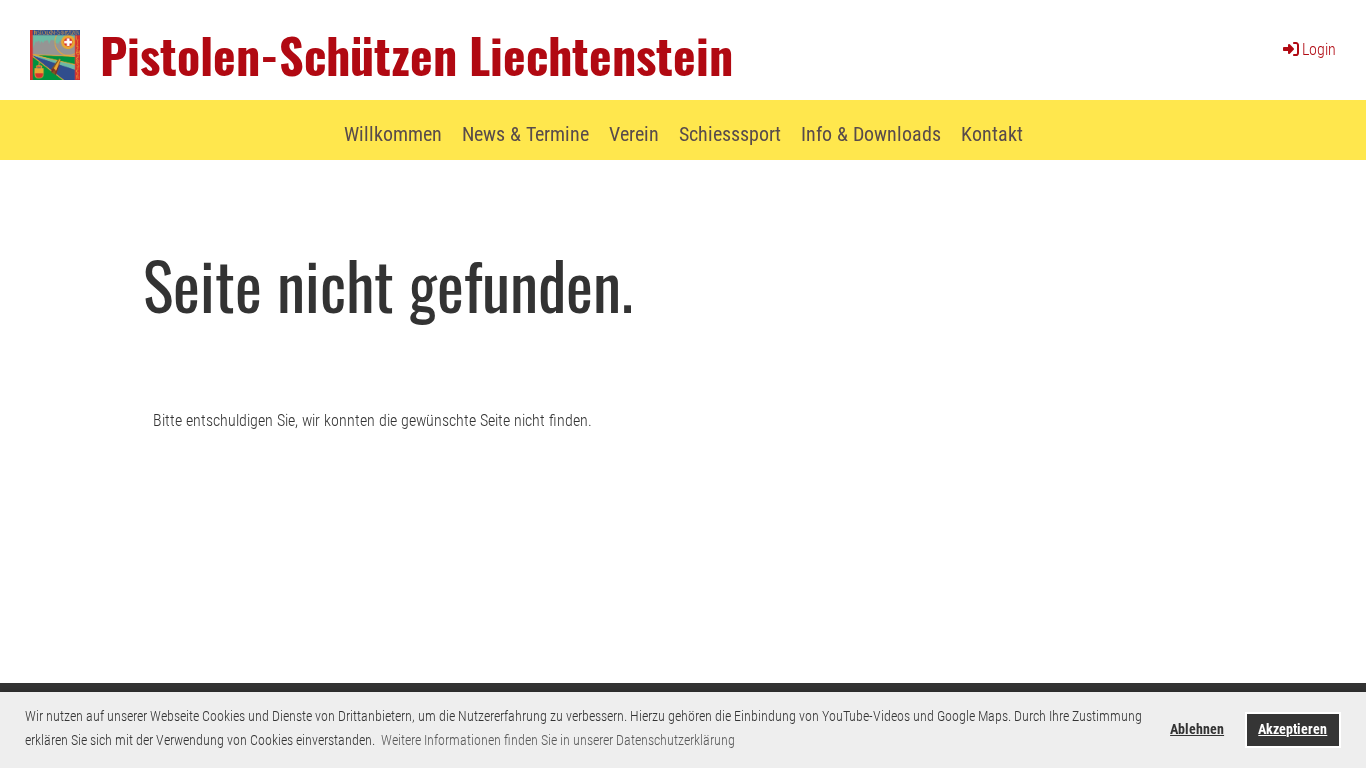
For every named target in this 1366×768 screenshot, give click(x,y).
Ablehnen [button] (1197, 729)
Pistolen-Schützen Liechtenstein (416, 54)
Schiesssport (730, 134)
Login (1319, 49)
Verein (634, 134)
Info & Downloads (871, 134)
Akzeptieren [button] (1292, 729)
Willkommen (393, 134)
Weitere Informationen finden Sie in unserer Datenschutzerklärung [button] (558, 740)
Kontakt (992, 134)
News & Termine (525, 134)
